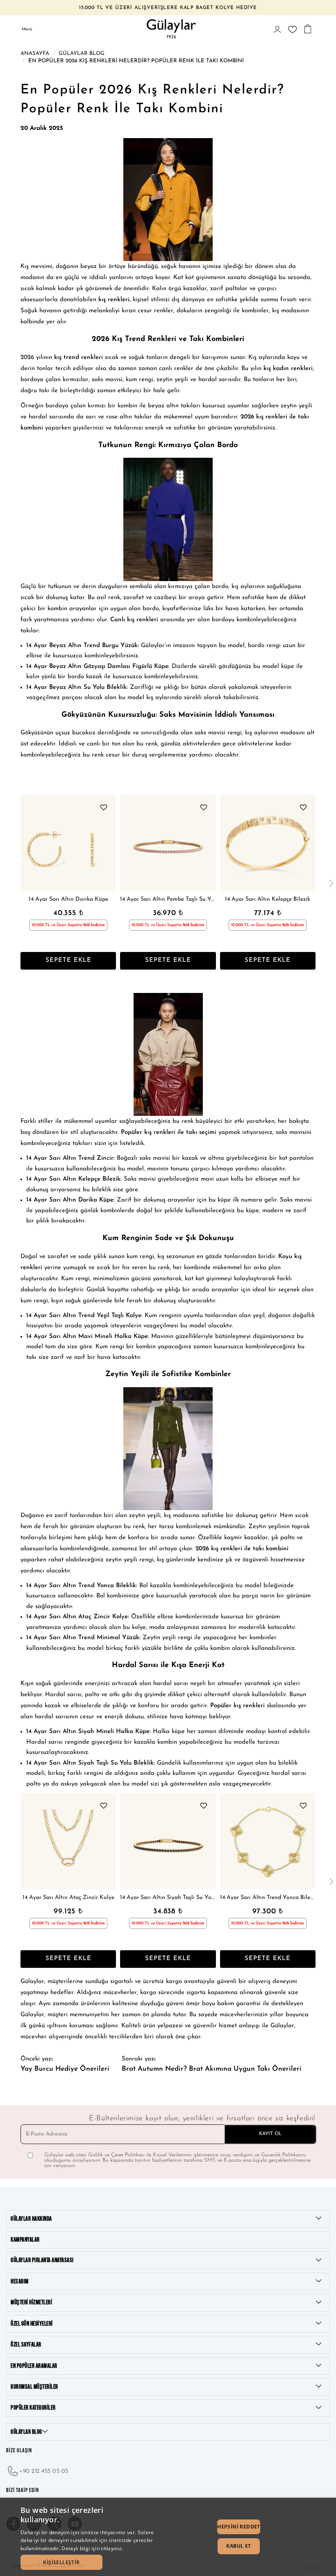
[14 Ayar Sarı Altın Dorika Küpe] (68, 843)
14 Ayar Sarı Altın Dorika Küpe (68, 899)
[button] (61, 2562)
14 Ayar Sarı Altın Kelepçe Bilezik (268, 899)
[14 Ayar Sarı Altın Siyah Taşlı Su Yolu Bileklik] (168, 1841)
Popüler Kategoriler (33, 2408)
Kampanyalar (25, 2240)
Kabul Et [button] (238, 2546)
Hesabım (20, 2282)
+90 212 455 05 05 (44, 2471)
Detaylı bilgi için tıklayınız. (92, 2548)
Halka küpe (169, 1732)
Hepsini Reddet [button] (239, 2527)
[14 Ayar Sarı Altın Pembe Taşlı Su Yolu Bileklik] (168, 843)
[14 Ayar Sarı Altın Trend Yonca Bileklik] (268, 1841)
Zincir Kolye (111, 1617)
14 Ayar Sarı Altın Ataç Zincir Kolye (68, 1898)
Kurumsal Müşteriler (34, 2387)
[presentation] (331, 884)
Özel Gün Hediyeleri (32, 2324)
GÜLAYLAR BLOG (26, 2432)
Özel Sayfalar (26, 2345)
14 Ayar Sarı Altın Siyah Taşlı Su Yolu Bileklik (168, 1898)
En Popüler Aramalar (34, 2366)
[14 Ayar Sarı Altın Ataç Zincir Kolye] (68, 1841)
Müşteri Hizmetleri (31, 2302)
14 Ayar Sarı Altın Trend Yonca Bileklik (268, 1898)
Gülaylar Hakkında (31, 2219)
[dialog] (168, 2537)
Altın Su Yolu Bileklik (97, 687)
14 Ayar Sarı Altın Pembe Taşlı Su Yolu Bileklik (168, 899)
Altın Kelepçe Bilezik (92, 1179)
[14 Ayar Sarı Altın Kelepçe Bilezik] (268, 843)
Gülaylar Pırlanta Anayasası (42, 2260)
